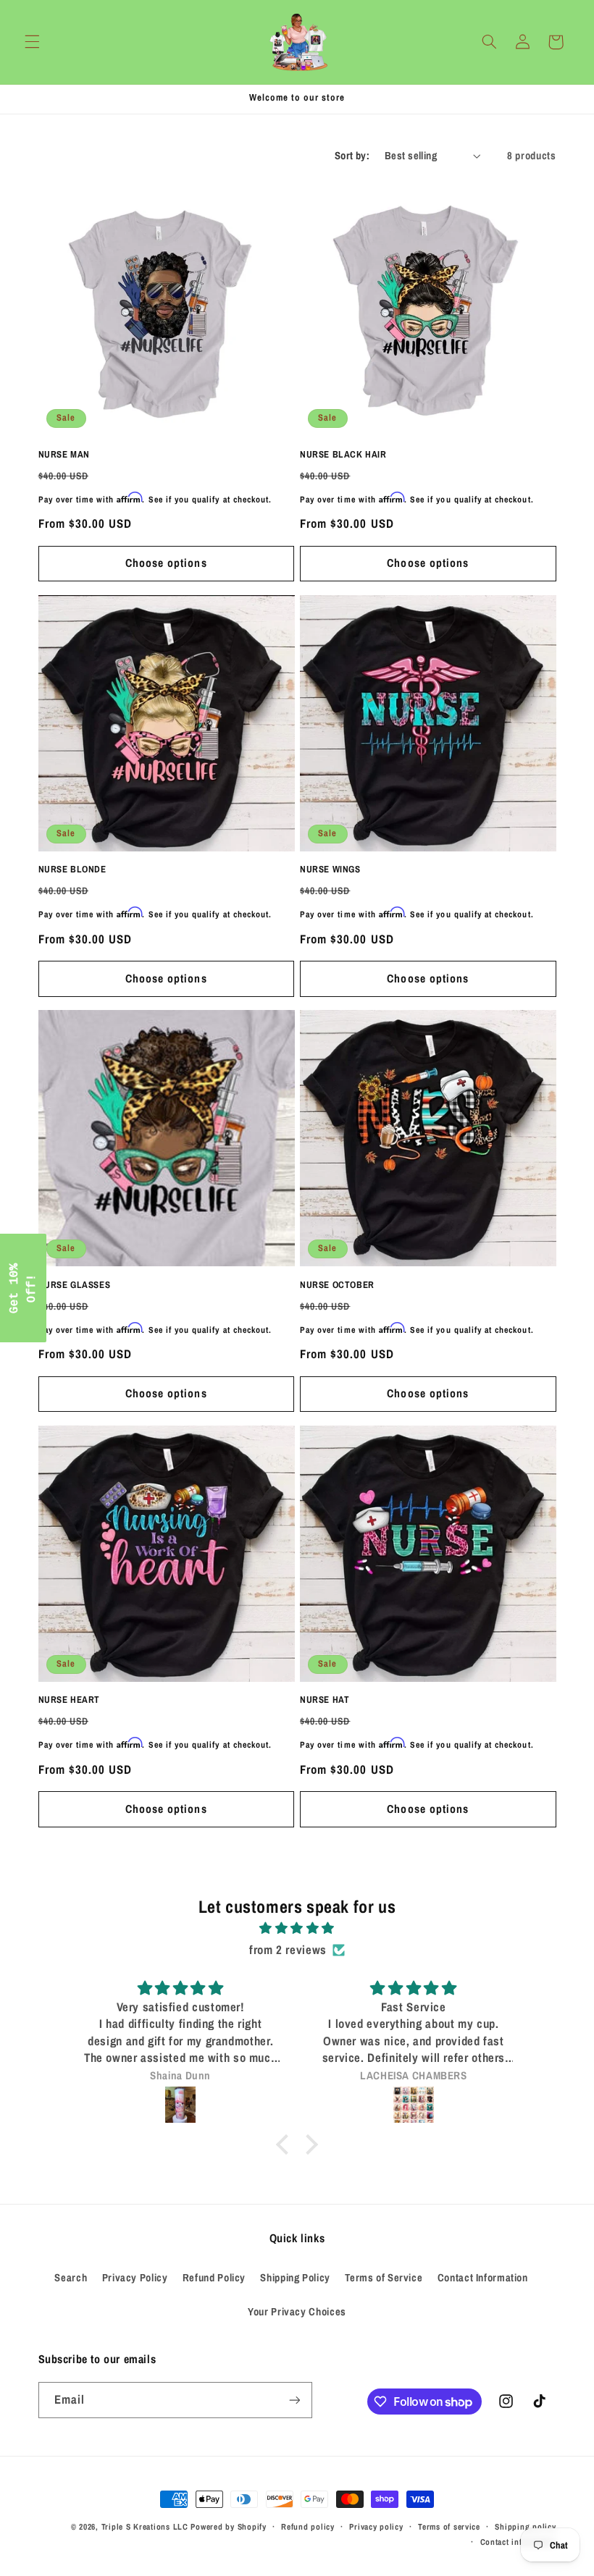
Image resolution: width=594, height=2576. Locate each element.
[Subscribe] (294, 2400)
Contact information (518, 2542)
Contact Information (483, 2278)
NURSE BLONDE (72, 870)
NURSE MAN (64, 455)
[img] (297, 1929)
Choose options (166, 563)
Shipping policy (525, 2527)
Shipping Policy (295, 2278)
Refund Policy (214, 2278)
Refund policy (308, 2527)
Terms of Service (384, 2278)
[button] (32, 42)
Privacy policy (376, 2527)
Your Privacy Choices (297, 2312)
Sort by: (352, 156)
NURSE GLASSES (75, 1285)
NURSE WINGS (330, 870)
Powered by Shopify (228, 2527)
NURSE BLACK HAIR (343, 455)
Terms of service (449, 2527)
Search (71, 2278)
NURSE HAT (325, 1700)
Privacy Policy (135, 2278)
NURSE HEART (70, 1700)
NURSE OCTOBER (337, 1285)
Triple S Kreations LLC (145, 2527)
